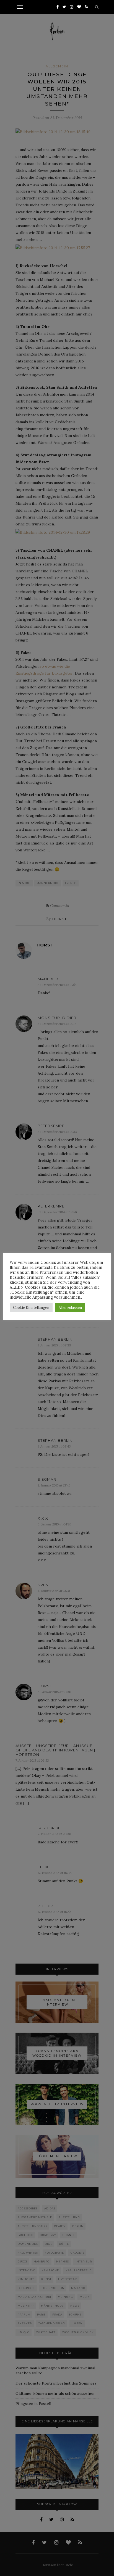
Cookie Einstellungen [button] (31, 1308)
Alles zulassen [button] (70, 1308)
